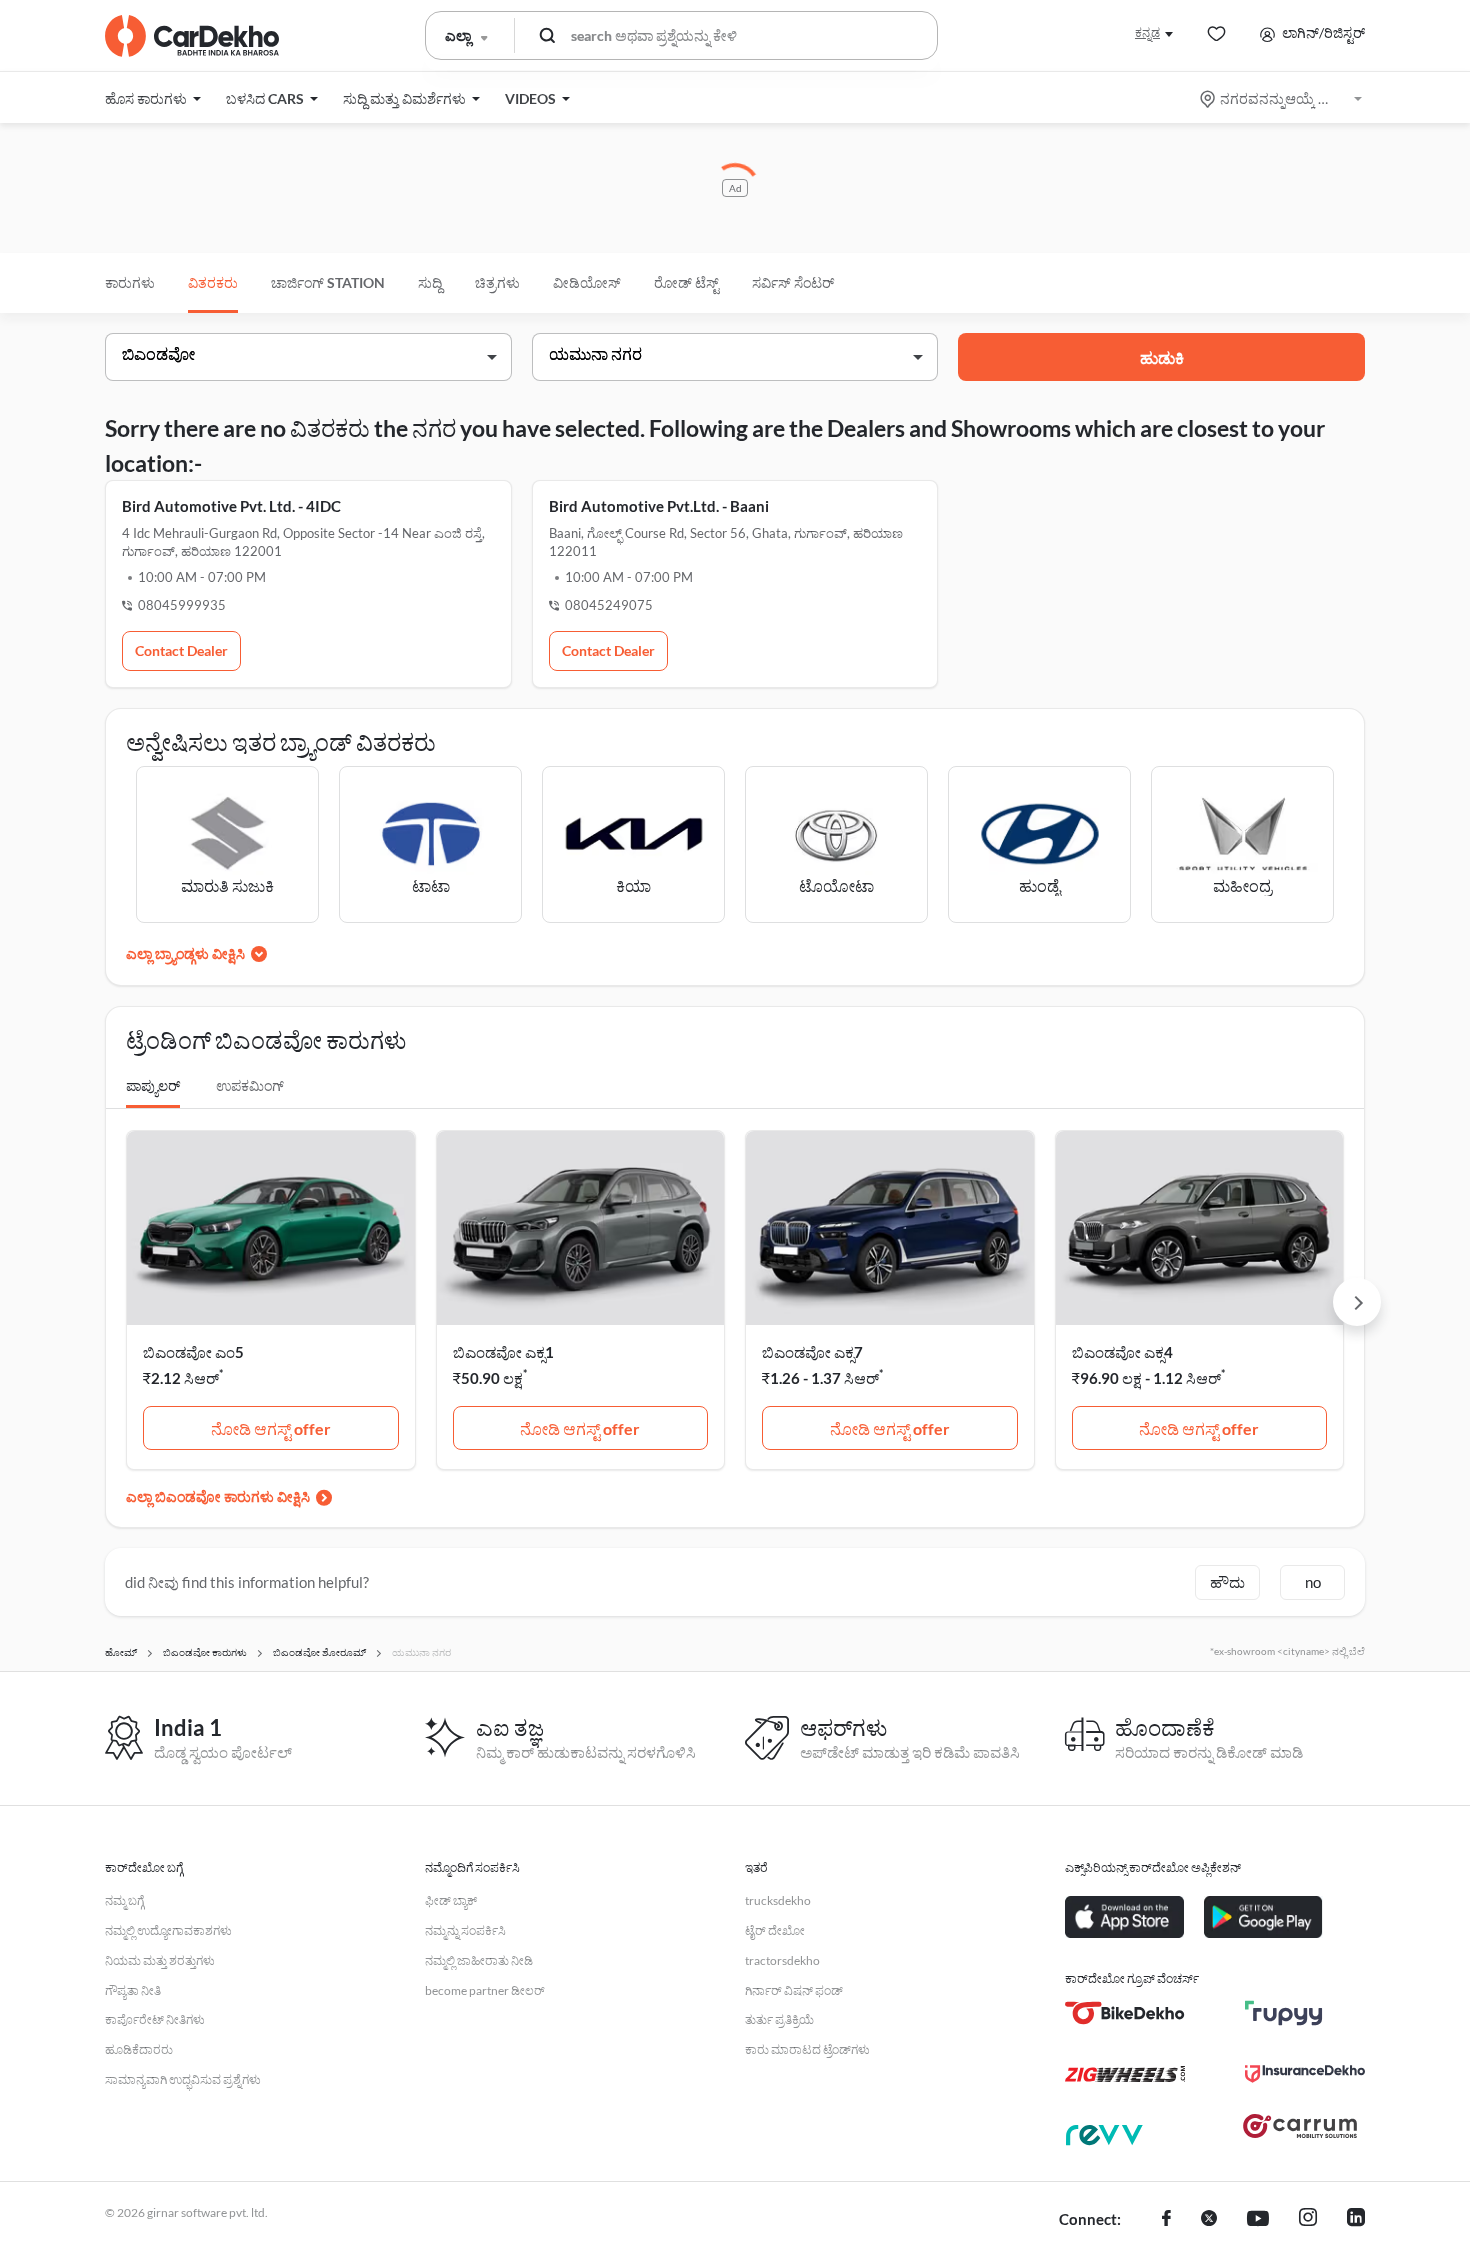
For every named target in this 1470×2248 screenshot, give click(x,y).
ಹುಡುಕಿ (1162, 357)
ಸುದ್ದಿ (430, 282)
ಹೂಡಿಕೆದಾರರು (139, 2049)
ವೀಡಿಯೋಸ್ (587, 282)
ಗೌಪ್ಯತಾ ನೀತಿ (133, 1990)
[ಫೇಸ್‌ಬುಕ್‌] (1166, 2220)
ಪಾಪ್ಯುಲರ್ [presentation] (153, 1085)
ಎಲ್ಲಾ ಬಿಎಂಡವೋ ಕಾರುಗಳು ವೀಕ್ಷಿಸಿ (218, 1496)
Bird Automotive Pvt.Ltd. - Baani (659, 506)
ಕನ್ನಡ (1147, 32)
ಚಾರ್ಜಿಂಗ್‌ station (328, 282)
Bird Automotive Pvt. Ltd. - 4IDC (231, 506)
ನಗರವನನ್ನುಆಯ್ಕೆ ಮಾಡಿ (1282, 98)
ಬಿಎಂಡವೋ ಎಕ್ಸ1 (503, 1352)
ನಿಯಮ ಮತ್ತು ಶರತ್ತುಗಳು (160, 1960)
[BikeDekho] (1125, 2013)
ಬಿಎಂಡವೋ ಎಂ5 (193, 1352)
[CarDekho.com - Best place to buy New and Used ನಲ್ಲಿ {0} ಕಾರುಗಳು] (192, 36)
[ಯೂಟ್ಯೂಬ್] (1258, 2220)
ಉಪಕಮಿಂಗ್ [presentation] (250, 1085)
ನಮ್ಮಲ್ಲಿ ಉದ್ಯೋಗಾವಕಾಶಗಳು (168, 1930)
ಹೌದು (1227, 1582)
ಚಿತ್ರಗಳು (497, 282)
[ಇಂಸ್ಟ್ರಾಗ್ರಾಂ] (1308, 2220)
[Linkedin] (1356, 2220)
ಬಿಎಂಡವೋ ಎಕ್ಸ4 (1122, 1352)
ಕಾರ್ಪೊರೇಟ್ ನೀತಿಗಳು (155, 2019)
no (1313, 1582)
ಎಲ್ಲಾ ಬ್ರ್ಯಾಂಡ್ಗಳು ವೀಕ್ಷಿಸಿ (185, 953)
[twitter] (1209, 2220)
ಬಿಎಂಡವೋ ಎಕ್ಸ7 (812, 1352)
